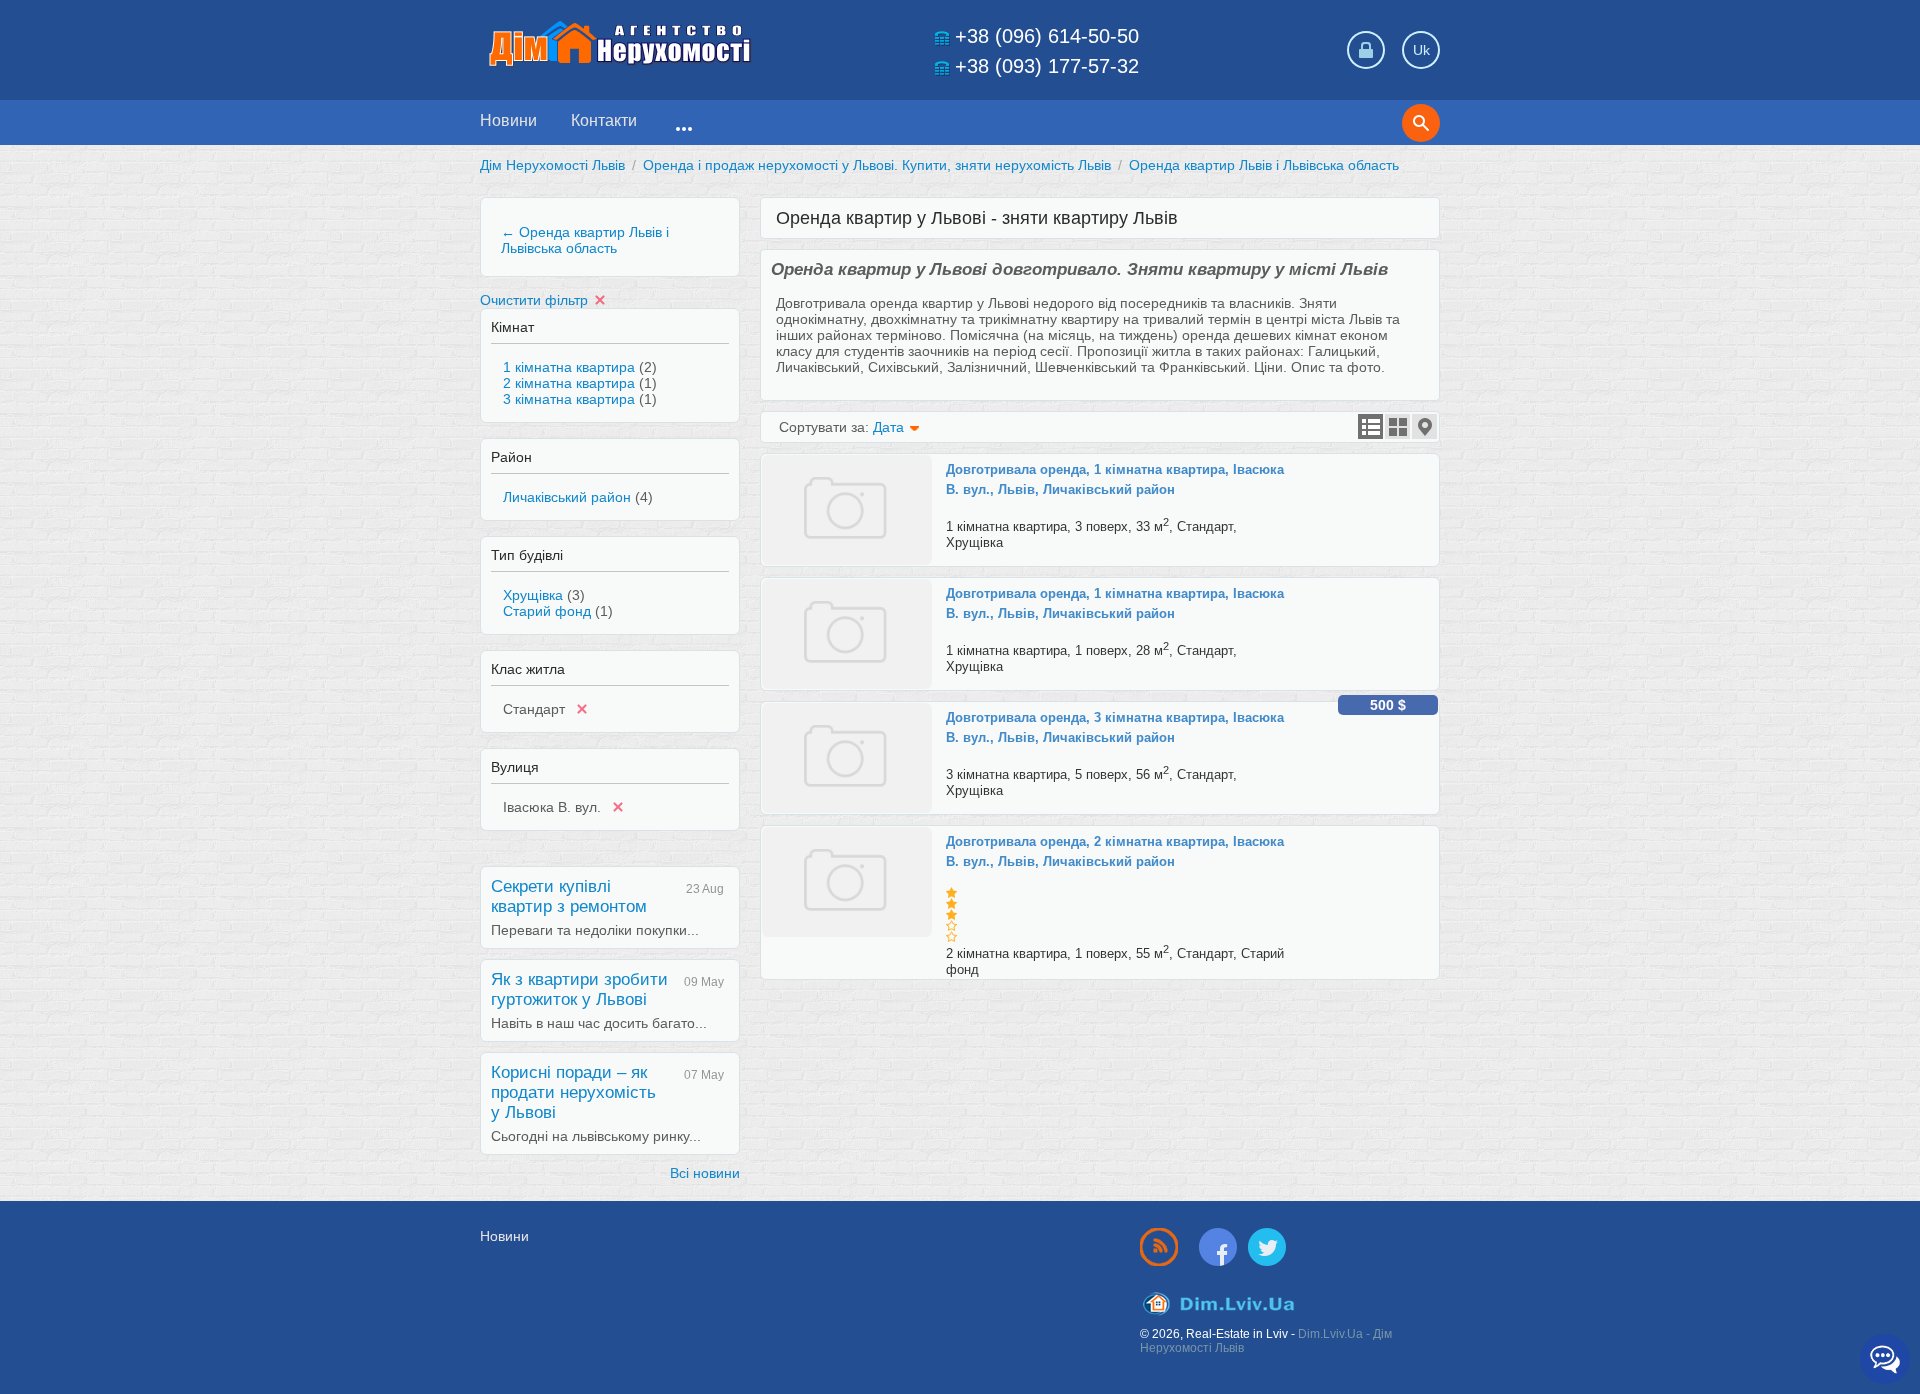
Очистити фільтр (534, 300)
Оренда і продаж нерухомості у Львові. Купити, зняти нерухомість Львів (877, 165)
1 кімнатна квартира (569, 367)
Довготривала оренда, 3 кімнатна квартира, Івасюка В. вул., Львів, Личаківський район (1115, 727)
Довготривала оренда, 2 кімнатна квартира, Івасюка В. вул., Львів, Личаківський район (1115, 851)
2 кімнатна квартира (569, 383)
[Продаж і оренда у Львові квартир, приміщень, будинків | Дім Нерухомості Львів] (620, 44)
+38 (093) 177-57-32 (1047, 66)
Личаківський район (567, 497)
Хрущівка (533, 595)
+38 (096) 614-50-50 (1047, 36)
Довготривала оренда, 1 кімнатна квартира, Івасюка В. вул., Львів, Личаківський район (1115, 479)
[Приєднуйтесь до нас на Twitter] (1267, 1246)
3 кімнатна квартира (569, 399)
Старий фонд (547, 611)
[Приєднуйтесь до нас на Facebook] (1222, 1246)
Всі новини (705, 1173)
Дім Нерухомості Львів (552, 165)
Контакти (604, 120)
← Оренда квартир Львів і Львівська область (585, 240)
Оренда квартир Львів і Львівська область (1264, 165)
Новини (508, 120)
